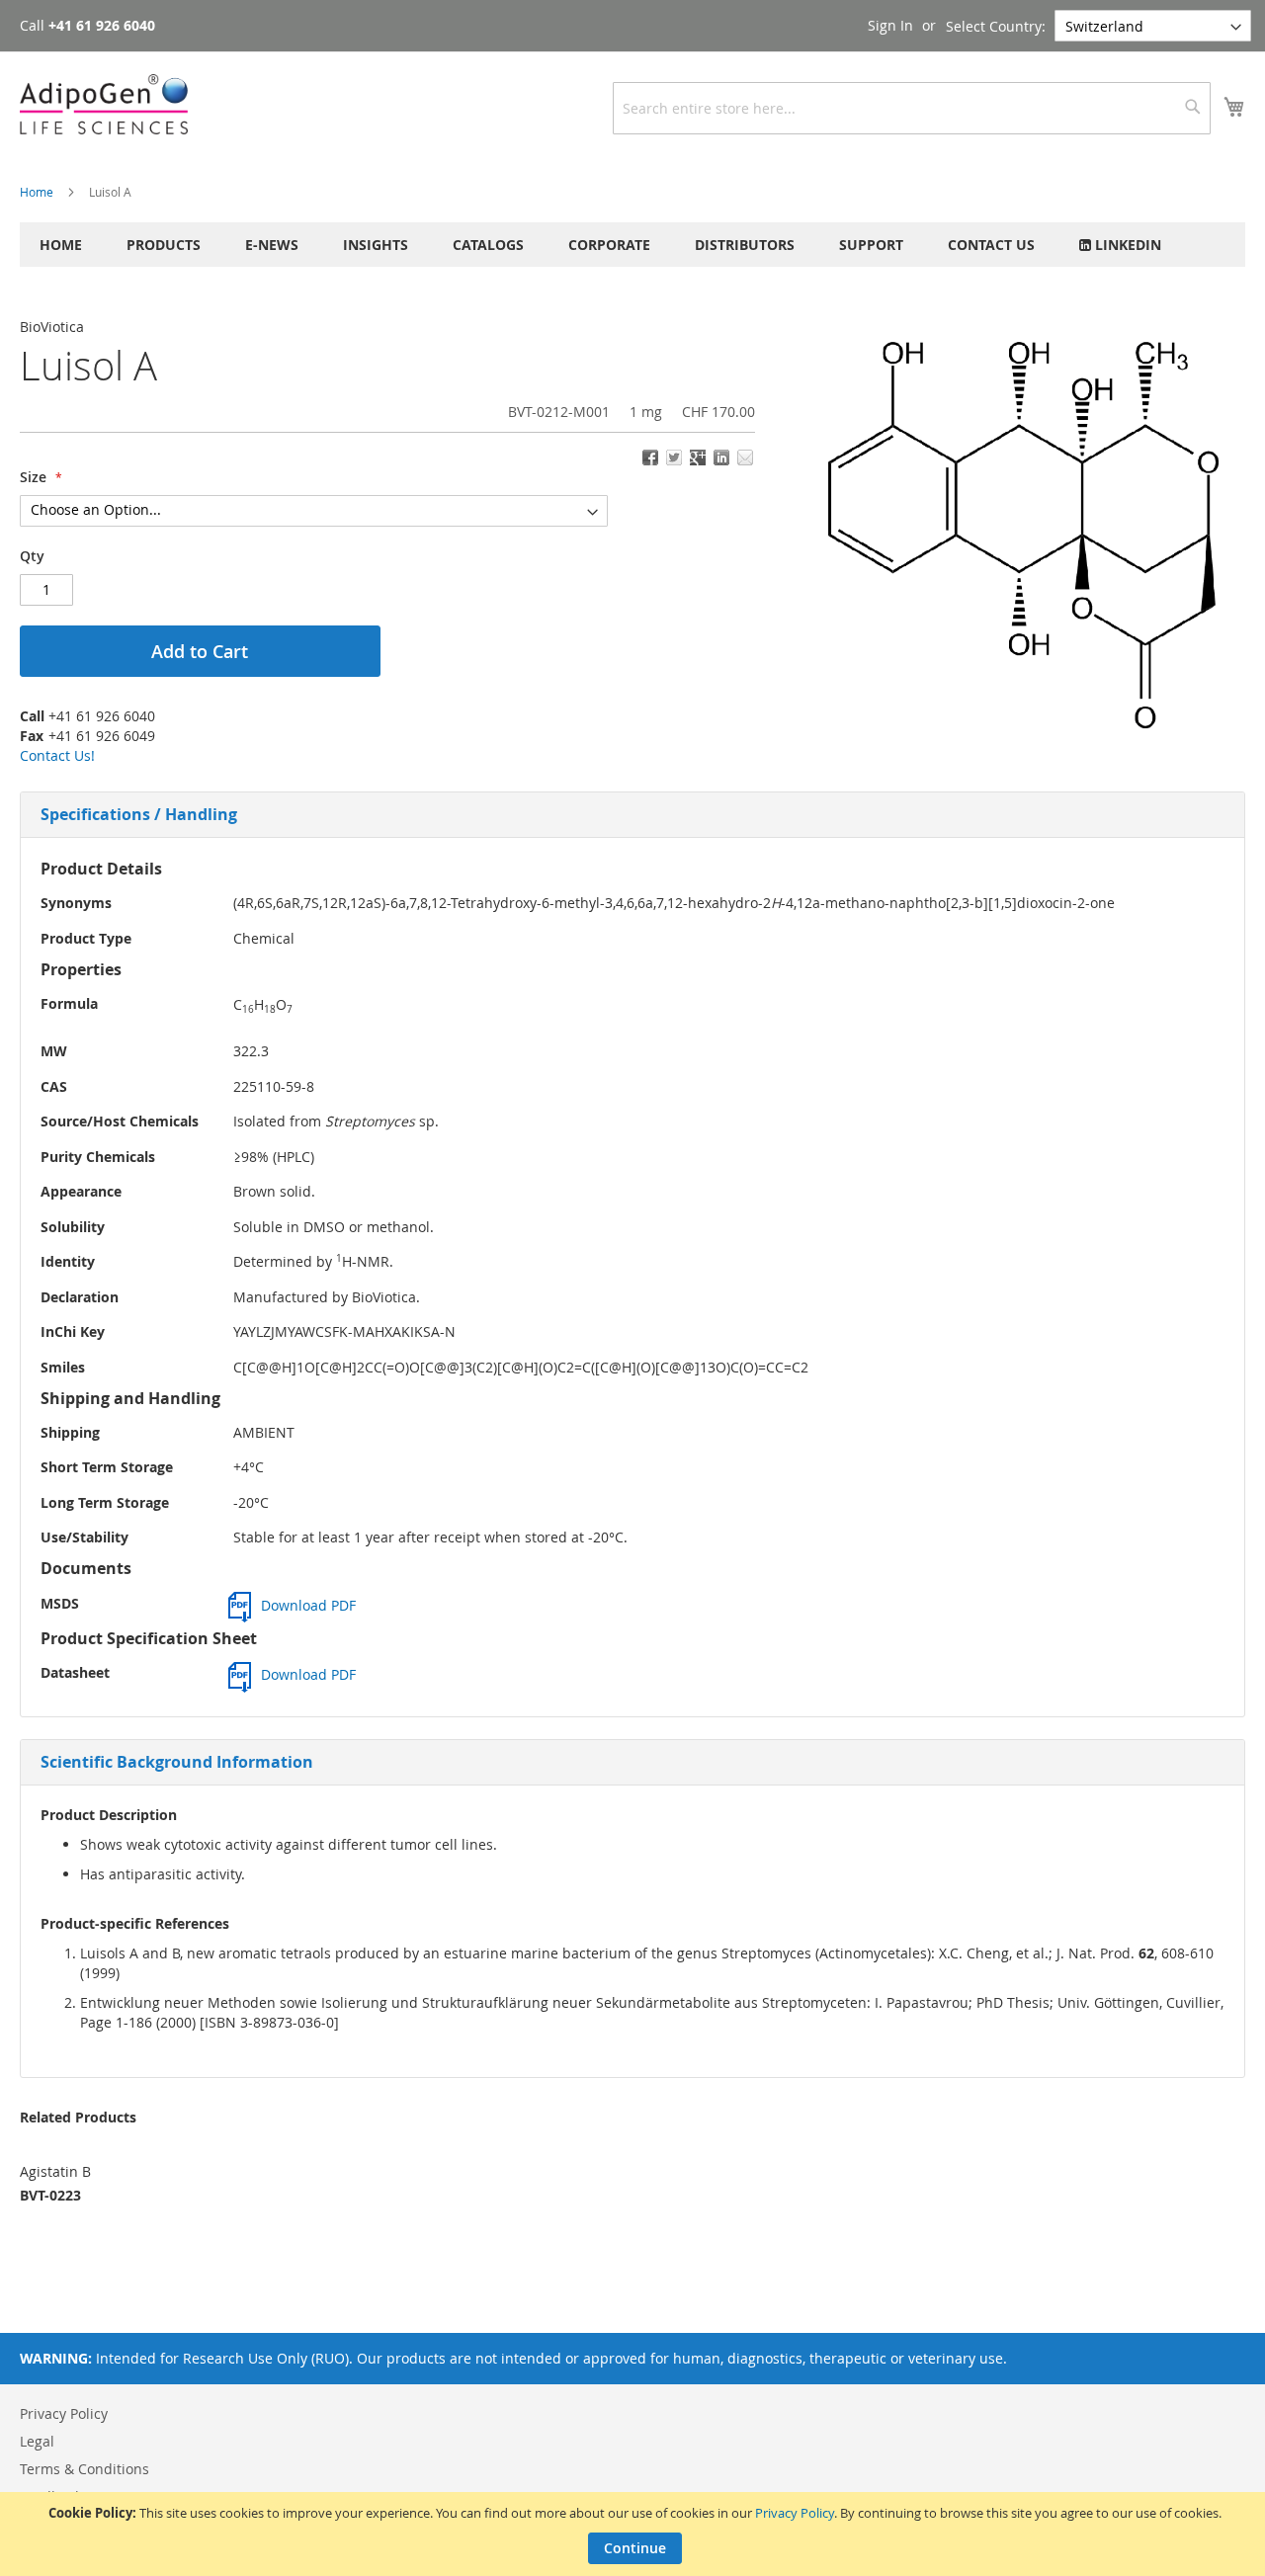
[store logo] (104, 104)
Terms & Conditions (84, 2469)
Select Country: (996, 26)
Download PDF (308, 1605)
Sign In (890, 25)
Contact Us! (57, 755)
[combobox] (912, 108)
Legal (37, 2441)
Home (37, 192)
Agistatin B (55, 2171)
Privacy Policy (795, 2513)
